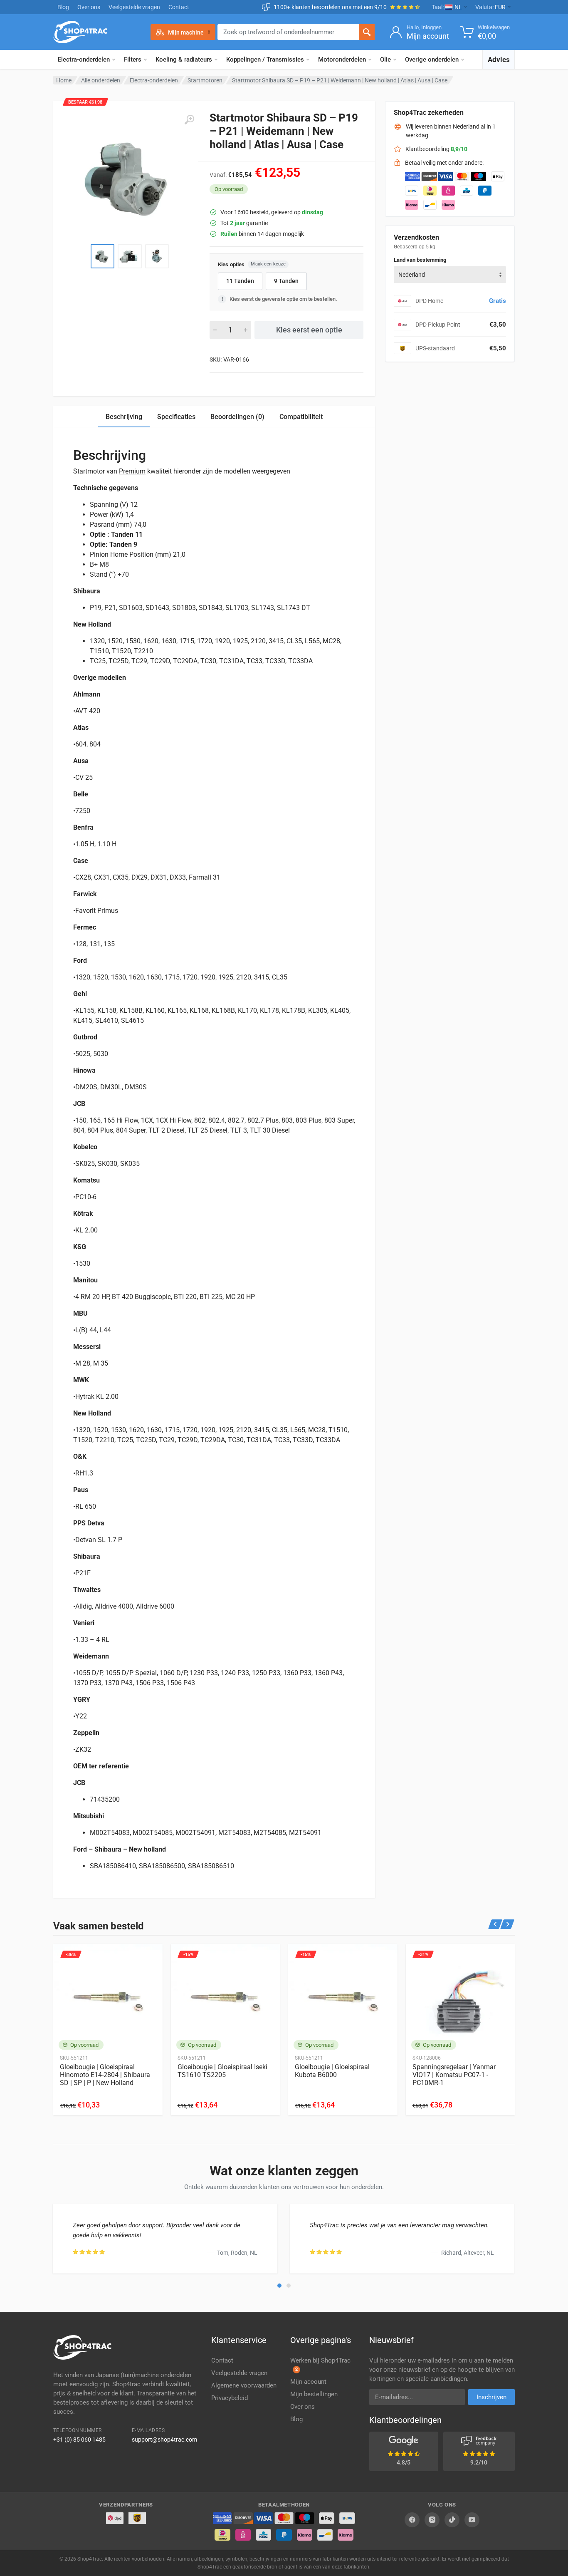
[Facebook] (412, 2520)
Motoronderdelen (342, 60)
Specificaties (176, 417)
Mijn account (308, 2382)
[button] (279, 2286)
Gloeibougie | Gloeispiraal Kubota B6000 (332, 2071)
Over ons (89, 7)
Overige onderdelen (432, 60)
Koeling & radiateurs (184, 60)
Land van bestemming (420, 260)
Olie (385, 60)
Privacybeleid (230, 2398)
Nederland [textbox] (412, 275)
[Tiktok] (452, 2520)
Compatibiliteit (301, 417)
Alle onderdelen (101, 80)
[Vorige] (495, 1924)
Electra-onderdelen (84, 60)
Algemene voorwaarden (244, 2385)
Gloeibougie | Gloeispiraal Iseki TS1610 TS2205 (222, 2071)
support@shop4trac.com (164, 2440)
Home (64, 80)
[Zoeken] (367, 32)
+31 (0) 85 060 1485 (79, 2440)
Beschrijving (124, 417)
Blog (63, 7)
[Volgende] (507, 1924)
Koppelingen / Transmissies (265, 60)
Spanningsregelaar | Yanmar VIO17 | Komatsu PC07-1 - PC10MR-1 (454, 2075)
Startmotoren (205, 80)
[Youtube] (472, 2520)
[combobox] (450, 275)
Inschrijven (491, 2397)
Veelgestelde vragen (134, 7)
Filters (133, 60)
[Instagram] (432, 2520)
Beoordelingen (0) (237, 417)
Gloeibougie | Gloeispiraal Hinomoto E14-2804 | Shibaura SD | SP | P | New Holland (105, 2075)
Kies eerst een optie (309, 330)
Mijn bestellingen (314, 2394)
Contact (179, 7)
